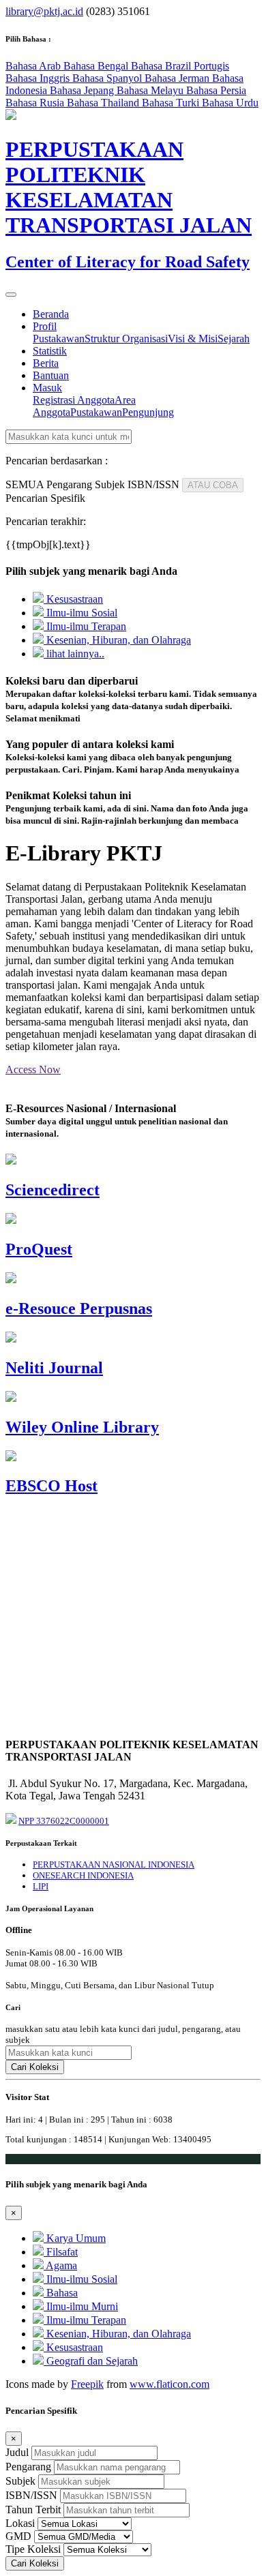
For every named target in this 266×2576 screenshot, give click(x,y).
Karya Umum (75, 2238)
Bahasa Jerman (178, 78)
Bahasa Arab (34, 66)
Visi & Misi (193, 339)
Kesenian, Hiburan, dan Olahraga (117, 640)
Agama (60, 2265)
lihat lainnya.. (74, 654)
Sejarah (234, 339)
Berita (46, 363)
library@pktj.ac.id (44, 11)
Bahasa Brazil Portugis (180, 66)
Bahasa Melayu (151, 90)
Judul (17, 2452)
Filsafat (61, 2252)
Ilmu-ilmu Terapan (85, 626)
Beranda (51, 314)
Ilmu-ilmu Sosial (80, 613)
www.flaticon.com (169, 2384)
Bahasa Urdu (230, 103)
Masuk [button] (47, 388)
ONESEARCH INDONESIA (83, 1875)
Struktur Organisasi (126, 339)
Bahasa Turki (172, 103)
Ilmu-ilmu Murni (81, 2306)
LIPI (41, 1886)
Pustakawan (59, 339)
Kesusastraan (73, 599)
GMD (18, 2536)
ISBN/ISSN (31, 2495)
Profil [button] (45, 326)
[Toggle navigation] (11, 295)
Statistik (50, 351)
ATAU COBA (213, 485)
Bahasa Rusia (36, 103)
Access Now (33, 1069)
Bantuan (51, 375)
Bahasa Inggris (39, 78)
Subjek (20, 2481)
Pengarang (28, 2467)
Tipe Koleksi (33, 2549)
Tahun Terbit (33, 2510)
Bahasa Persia (216, 90)
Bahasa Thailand (104, 103)
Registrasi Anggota (74, 400)
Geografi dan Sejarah (91, 2361)
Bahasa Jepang (83, 90)
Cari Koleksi (35, 2067)
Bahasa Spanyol (108, 78)
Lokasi (20, 2523)
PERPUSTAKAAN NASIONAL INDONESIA (114, 1864)
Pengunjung (148, 412)
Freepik (87, 2384)
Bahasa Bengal (97, 66)
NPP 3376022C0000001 (64, 1821)
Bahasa (61, 2293)
